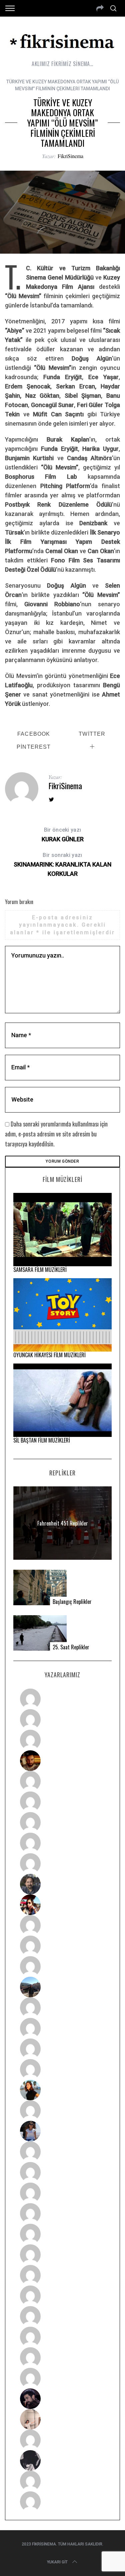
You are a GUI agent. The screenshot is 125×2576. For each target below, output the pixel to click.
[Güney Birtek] (62, 2399)
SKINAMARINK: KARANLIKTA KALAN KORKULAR (62, 865)
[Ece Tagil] (62, 2337)
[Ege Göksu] (62, 2172)
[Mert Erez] (62, 2460)
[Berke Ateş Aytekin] (62, 2111)
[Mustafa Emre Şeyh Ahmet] (62, 2049)
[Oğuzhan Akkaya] (62, 2234)
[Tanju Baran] (62, 1740)
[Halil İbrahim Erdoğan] (62, 1719)
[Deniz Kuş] (62, 1761)
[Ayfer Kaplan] (62, 1905)
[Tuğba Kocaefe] (62, 1843)
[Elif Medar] (62, 2419)
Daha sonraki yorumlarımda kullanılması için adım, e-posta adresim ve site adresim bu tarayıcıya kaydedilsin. (56, 1134)
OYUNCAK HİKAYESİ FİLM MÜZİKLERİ (49, 1355)
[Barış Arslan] (62, 1884)
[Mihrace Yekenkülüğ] (62, 2481)
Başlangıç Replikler (72, 1602)
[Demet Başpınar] (62, 1966)
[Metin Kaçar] (62, 1781)
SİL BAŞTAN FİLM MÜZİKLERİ (42, 1440)
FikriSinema (70, 156)
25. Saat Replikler (71, 1647)
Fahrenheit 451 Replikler (63, 1523)
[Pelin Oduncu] (62, 2090)
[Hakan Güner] (62, 2152)
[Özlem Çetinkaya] (62, 1802)
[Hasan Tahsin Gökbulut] (62, 2378)
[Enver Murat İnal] (62, 2213)
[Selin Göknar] (62, 2131)
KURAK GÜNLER (63, 835)
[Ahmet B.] (62, 1699)
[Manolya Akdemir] (62, 2440)
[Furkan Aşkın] (62, 2028)
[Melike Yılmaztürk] (62, 2275)
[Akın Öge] (62, 1946)
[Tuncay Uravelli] (62, 1987)
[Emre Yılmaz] (62, 2008)
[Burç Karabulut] (62, 1864)
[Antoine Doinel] (62, 1925)
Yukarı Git (57, 2562)
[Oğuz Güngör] (62, 2502)
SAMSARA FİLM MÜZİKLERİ (40, 1270)
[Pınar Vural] (62, 2296)
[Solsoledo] (62, 2255)
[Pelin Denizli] (62, 2316)
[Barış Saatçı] (62, 2358)
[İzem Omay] (62, 2193)
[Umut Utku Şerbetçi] (62, 2069)
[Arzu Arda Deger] (62, 1822)
